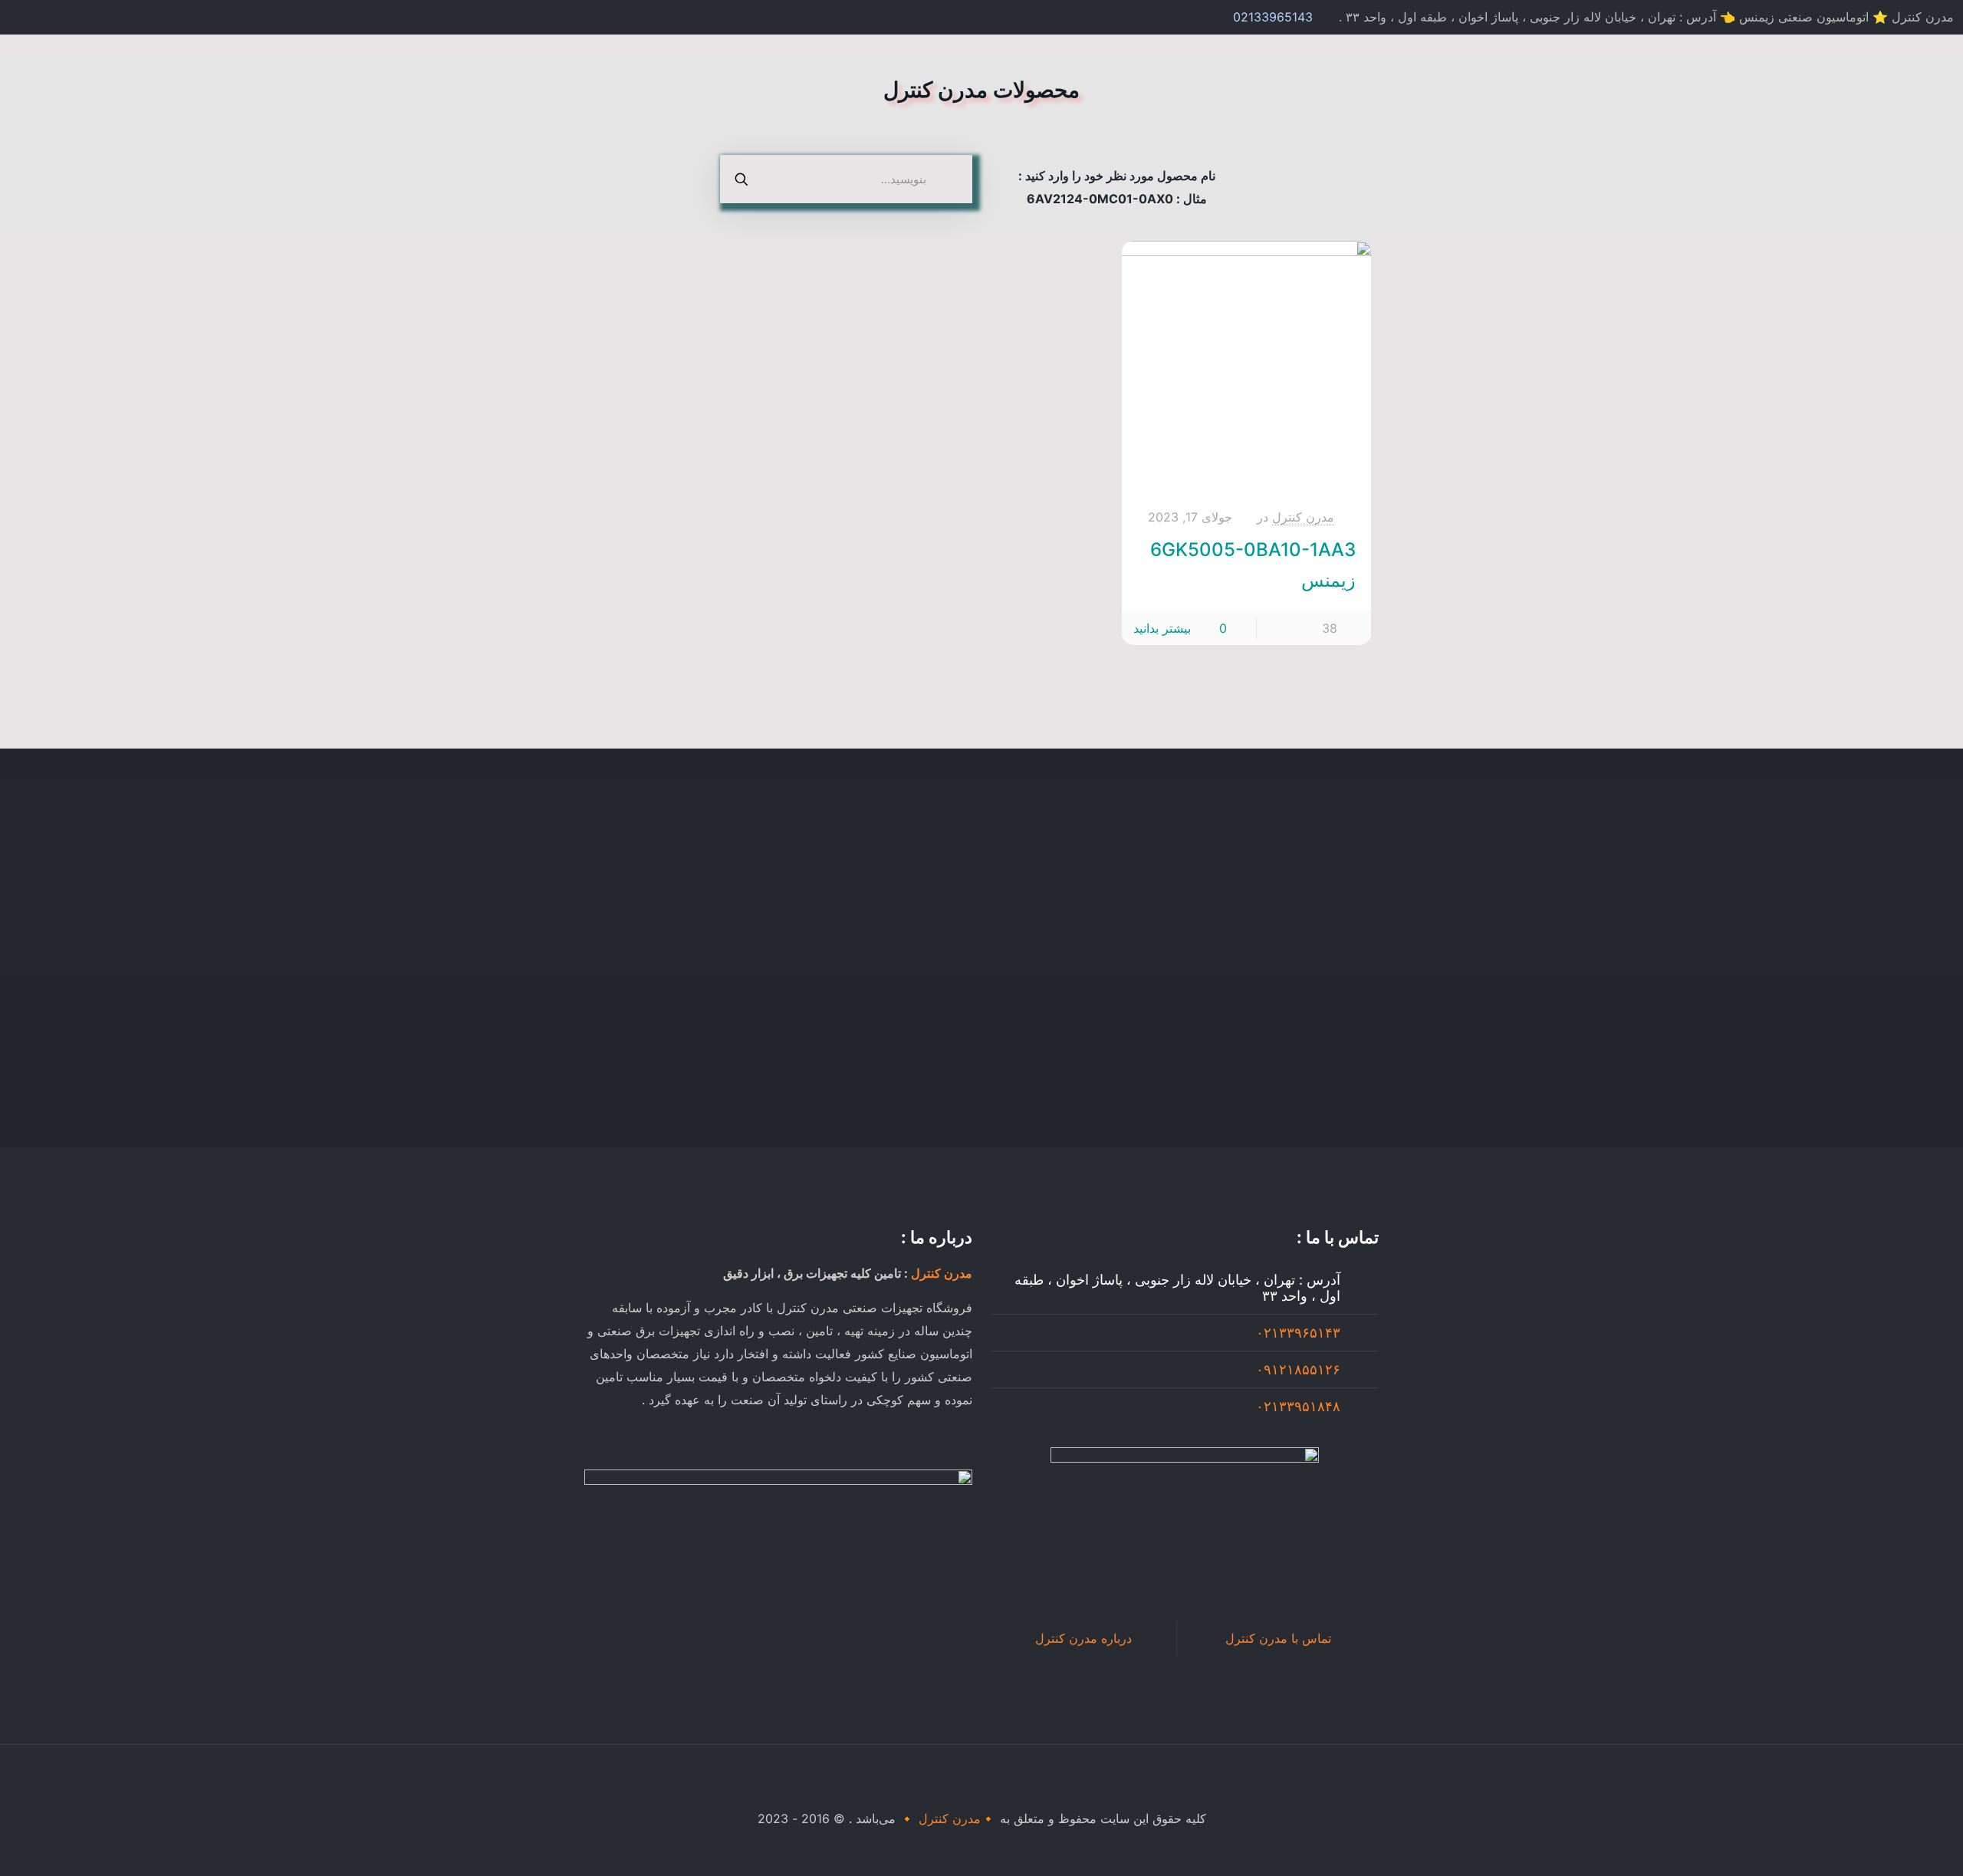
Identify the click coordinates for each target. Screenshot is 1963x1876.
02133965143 (1273, 17)
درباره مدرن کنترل (1083, 1638)
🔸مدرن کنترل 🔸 (948, 1818)
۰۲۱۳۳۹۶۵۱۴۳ (1298, 1333)
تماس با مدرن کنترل (1278, 1638)
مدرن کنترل (1303, 517)
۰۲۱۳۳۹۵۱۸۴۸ (1298, 1406)
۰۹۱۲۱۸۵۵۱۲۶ (1298, 1369)
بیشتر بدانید (1162, 628)
